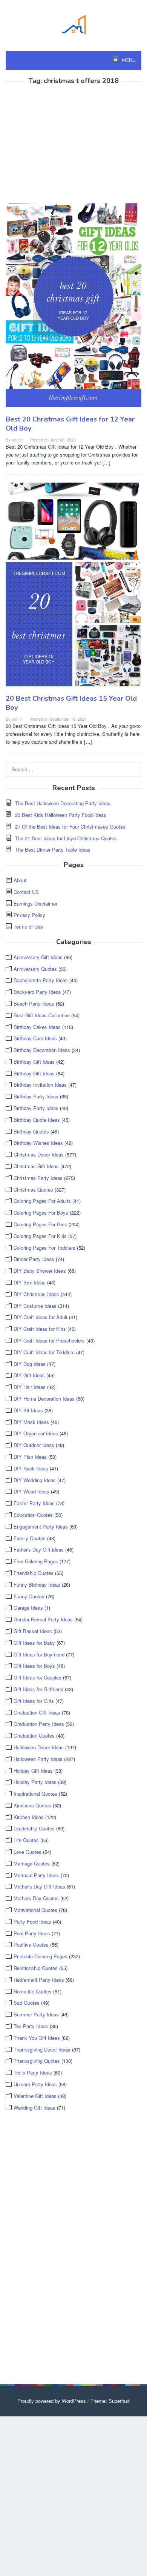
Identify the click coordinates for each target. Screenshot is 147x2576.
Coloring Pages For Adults (42, 1201)
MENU (128, 60)
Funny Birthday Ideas (37, 1585)
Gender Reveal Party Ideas (43, 1619)
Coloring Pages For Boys (41, 1213)
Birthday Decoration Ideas (42, 1050)
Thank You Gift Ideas (37, 2038)
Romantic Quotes (33, 1991)
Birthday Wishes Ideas (38, 1143)
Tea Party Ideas (31, 2026)
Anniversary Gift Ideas (38, 957)
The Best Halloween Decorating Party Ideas (63, 803)
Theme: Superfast (110, 2401)
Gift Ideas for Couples (38, 1677)
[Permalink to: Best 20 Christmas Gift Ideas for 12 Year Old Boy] (73, 308)
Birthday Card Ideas (35, 1038)
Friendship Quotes (34, 1573)
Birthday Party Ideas (36, 1096)
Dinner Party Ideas (34, 1259)
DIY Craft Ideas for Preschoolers (49, 1340)
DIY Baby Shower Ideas (40, 1271)
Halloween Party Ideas (38, 1759)
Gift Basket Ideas (33, 1631)
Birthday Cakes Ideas (37, 1027)
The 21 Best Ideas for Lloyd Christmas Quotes (66, 838)
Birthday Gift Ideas (34, 1062)
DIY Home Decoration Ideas (44, 1399)
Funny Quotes (29, 1596)
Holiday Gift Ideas (33, 1771)
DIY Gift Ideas (29, 1375)
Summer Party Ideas (36, 2014)
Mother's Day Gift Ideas (39, 1886)
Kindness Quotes (32, 1805)
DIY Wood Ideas (31, 1491)
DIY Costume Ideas (35, 1306)
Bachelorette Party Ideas (41, 980)
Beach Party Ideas (34, 1003)
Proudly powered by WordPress (52, 2401)
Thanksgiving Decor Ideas (42, 2049)
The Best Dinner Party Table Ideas (53, 850)
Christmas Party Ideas (38, 1178)
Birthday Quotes (31, 1131)
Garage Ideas (28, 1608)
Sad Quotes (27, 2003)
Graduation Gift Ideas (37, 1712)
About (20, 880)
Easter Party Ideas (34, 1503)
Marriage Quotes (32, 1863)
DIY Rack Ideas (31, 1468)
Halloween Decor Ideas (39, 1747)
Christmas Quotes (33, 1190)
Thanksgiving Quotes (37, 2061)
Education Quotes (33, 1515)
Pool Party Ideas (32, 1933)
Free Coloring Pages (36, 1561)
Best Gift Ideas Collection (42, 1015)
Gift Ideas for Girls (34, 1701)
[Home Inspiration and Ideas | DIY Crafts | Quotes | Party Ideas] (73, 24)
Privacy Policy (29, 915)
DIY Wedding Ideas (35, 1480)
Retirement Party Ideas (39, 1980)
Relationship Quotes (36, 1968)
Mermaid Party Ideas (36, 1875)
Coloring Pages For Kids (40, 1236)
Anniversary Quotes (35, 969)
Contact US (26, 892)
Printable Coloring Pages (41, 1956)
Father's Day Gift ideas (39, 1549)
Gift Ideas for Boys (34, 1666)
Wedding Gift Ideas (34, 2108)
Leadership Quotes (34, 1828)
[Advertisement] (69, 145)
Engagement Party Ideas (41, 1526)
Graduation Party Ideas (39, 1724)
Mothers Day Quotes (36, 1898)
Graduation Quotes (34, 1736)
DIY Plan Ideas (30, 1457)
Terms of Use (28, 927)
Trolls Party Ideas (33, 2072)
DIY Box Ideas (30, 1282)
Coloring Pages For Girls (40, 1224)
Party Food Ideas (32, 1922)
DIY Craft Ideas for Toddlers (44, 1352)
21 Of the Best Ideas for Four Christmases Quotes (70, 827)
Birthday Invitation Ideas (40, 1085)
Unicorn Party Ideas (35, 2084)
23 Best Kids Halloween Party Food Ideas (61, 815)
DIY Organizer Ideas (36, 1433)
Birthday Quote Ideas (37, 1120)
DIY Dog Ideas (30, 1364)
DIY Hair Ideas (30, 1387)
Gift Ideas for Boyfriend (39, 1654)
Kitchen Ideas (29, 1817)
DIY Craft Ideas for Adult (41, 1317)
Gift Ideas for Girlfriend (38, 1689)
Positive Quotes (31, 1945)
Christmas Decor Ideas (39, 1154)
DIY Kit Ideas (28, 1410)
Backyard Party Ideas (37, 992)
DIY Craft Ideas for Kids (40, 1329)
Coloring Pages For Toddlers (44, 1248)
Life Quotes (26, 1840)
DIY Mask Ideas (31, 1422)
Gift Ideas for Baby (34, 1643)
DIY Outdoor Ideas (34, 1445)
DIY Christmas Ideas (36, 1294)
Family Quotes (30, 1538)
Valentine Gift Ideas (35, 2096)
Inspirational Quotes (35, 1794)
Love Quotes (28, 1852)
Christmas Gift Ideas (36, 1166)
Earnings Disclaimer (35, 904)
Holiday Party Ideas (35, 1782)
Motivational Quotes (35, 1910)
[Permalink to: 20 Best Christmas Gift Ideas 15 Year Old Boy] (73, 587)
